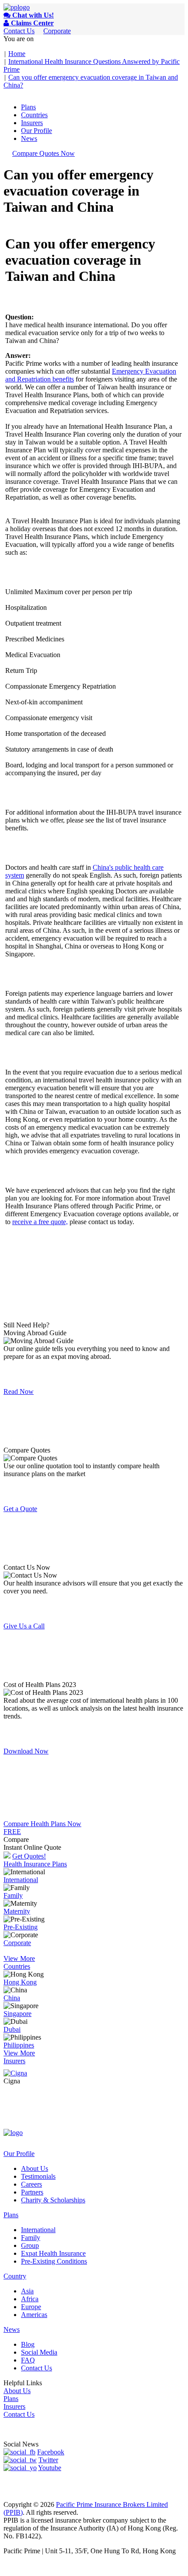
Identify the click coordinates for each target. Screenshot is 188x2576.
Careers (31, 2184)
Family (13, 1895)
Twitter (48, 2460)
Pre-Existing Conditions (54, 2261)
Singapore (17, 2014)
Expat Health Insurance (53, 2253)
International (21, 1880)
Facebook (51, 2452)
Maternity (17, 1911)
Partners (32, 2192)
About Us (35, 2168)
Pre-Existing (21, 1927)
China (12, 1998)
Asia (27, 2291)
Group (30, 2245)
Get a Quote (20, 1509)
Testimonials (38, 2176)
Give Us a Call (24, 1626)
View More (19, 1958)
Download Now (26, 1751)
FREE (12, 1832)
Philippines (19, 2045)
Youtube (50, 2468)
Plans (28, 107)
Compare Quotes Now (44, 153)
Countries (34, 115)
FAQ (28, 2360)
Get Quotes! (29, 1856)
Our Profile (37, 131)
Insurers (32, 123)
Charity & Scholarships (53, 2200)
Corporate (57, 31)
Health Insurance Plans (35, 1864)
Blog (28, 2344)
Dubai (12, 2029)
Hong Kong (20, 1982)
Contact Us (19, 31)
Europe (31, 2307)
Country (15, 2276)
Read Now (19, 1391)
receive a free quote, (40, 1222)
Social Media (39, 2352)
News (29, 138)
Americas (34, 2315)
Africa (30, 2299)
